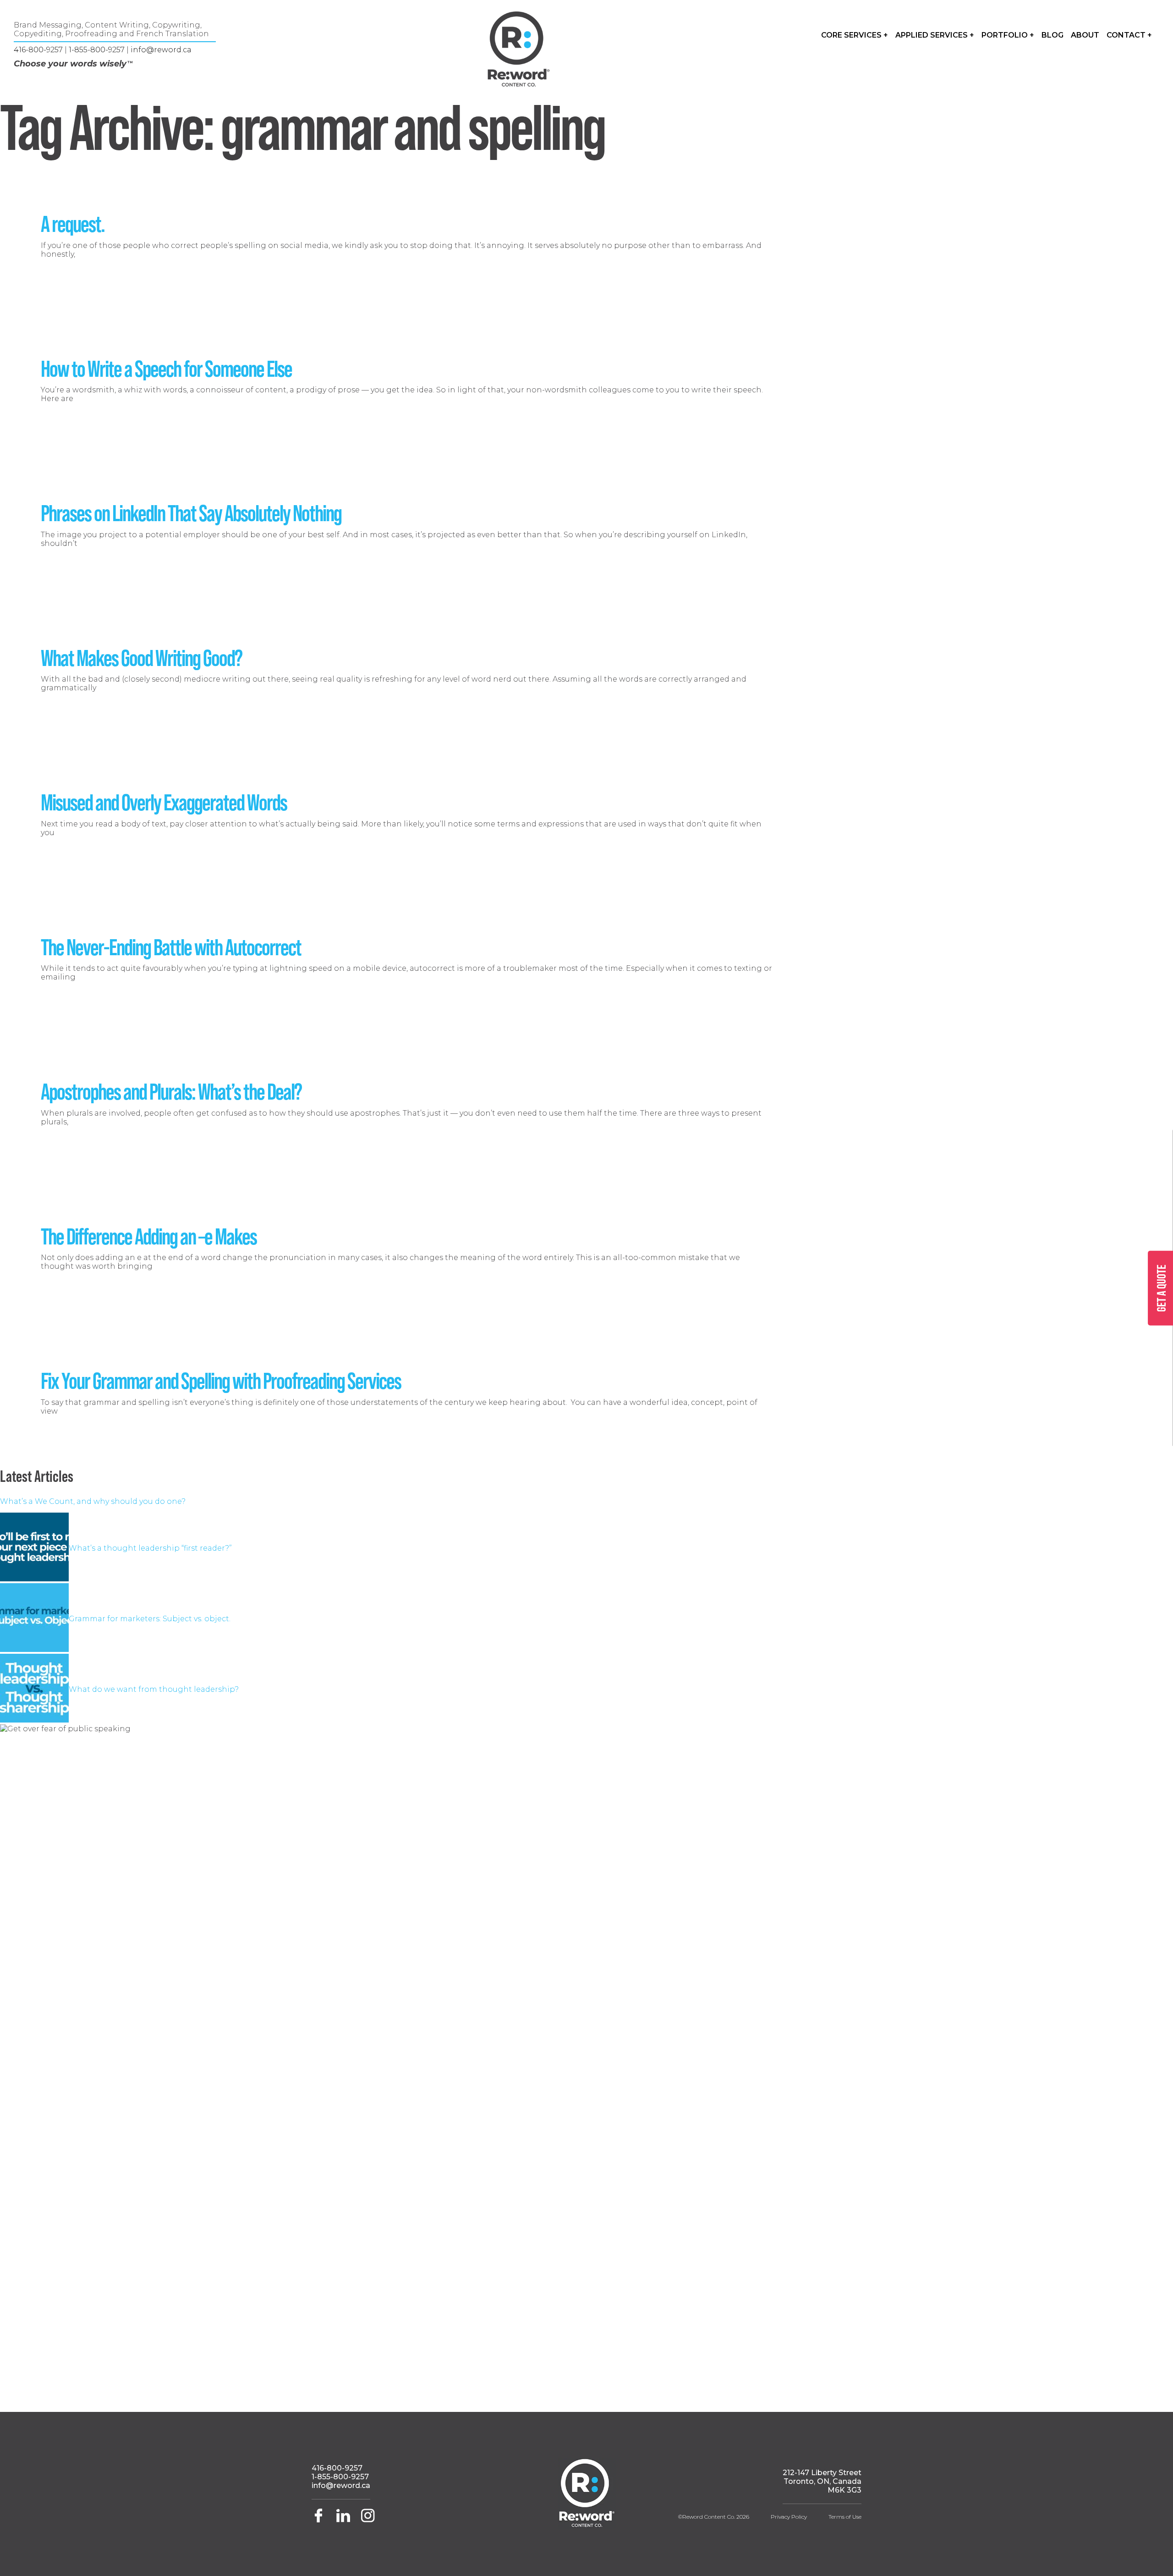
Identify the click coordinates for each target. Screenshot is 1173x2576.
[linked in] (344, 2520)
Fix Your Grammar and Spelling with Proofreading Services (221, 1380)
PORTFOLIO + (1008, 35)
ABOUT (1085, 35)
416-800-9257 (38, 50)
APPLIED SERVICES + (935, 35)
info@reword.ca (161, 50)
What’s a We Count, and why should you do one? (93, 1501)
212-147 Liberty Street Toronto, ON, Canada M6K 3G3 (822, 2481)
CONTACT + (1129, 35)
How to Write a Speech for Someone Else (166, 368)
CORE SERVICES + (855, 35)
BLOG (1052, 35)
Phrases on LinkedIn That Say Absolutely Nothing (191, 512)
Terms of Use (845, 2517)
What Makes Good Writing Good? (141, 657)
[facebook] (322, 2520)
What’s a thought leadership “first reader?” (150, 1548)
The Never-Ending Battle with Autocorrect (171, 946)
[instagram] (368, 2520)
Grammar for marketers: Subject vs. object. (150, 1619)
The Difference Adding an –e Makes (149, 1235)
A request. (73, 223)
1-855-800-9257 (97, 50)
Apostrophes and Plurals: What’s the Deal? (171, 1090)
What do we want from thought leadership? (154, 1689)
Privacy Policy (789, 2517)
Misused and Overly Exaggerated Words (164, 801)
